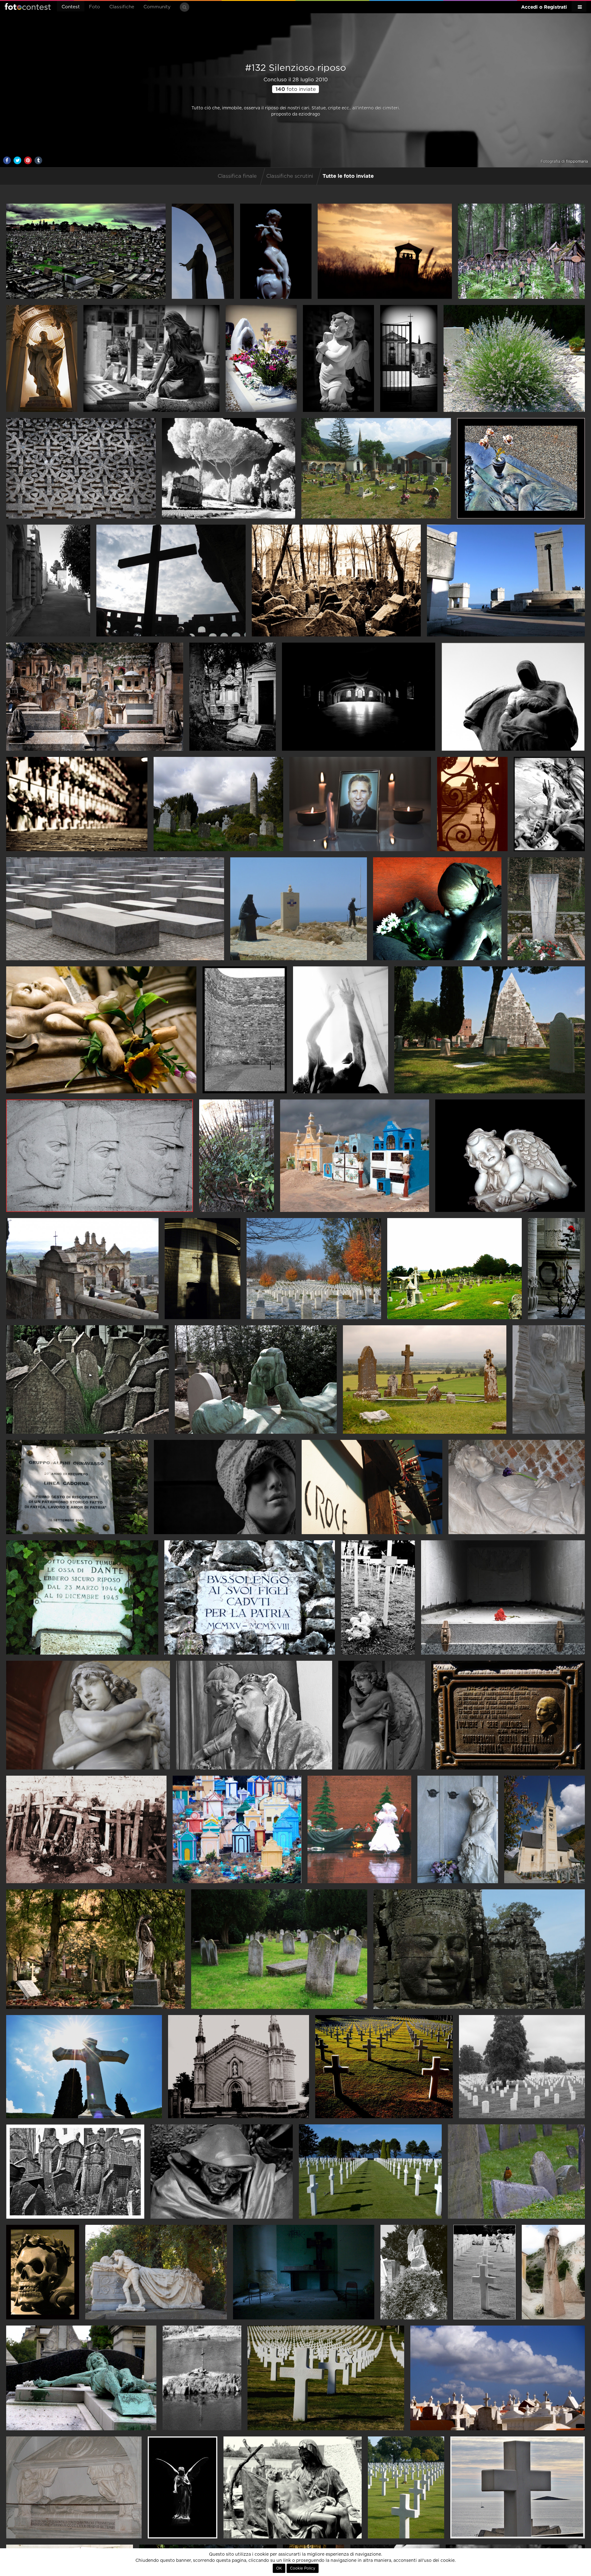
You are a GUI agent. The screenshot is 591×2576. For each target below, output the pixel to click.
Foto (94, 7)
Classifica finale (237, 176)
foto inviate (296, 89)
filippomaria (577, 161)
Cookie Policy (303, 2568)
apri (86, 251)
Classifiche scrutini (290, 176)
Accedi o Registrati (544, 7)
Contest (71, 7)
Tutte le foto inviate (348, 176)
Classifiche (122, 7)
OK (279, 2568)
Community (157, 7)
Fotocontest (28, 6)
